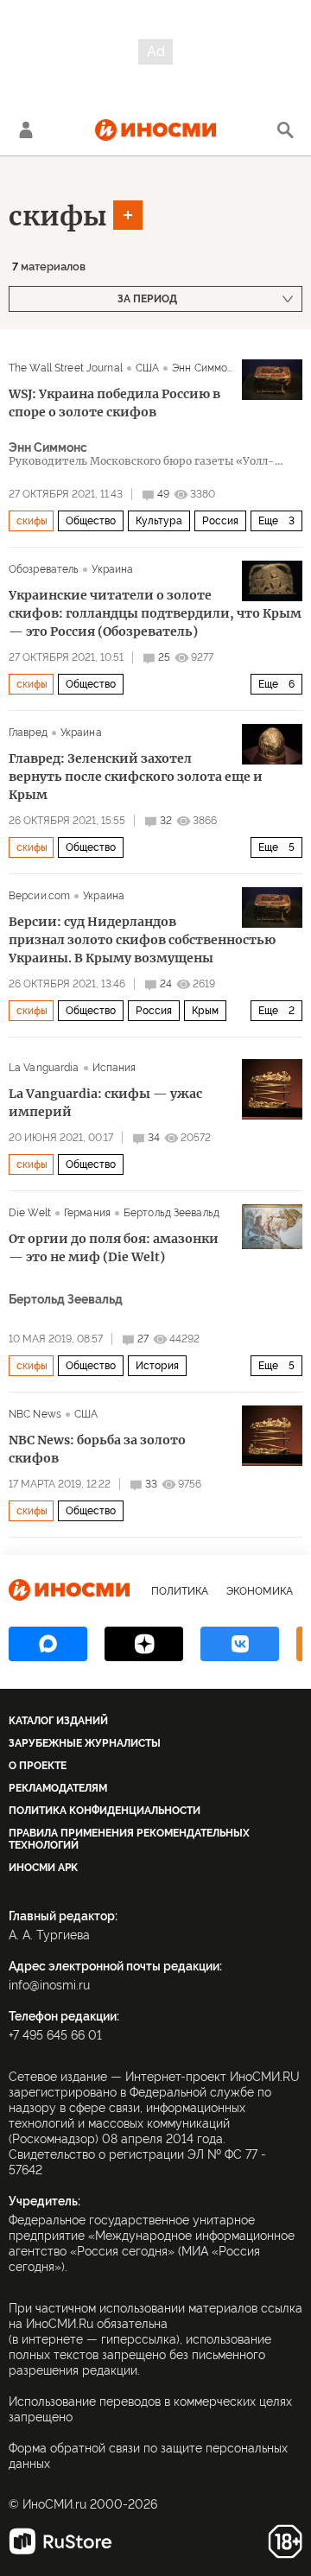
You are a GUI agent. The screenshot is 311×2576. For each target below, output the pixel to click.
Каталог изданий (58, 1721)
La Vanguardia (44, 1068)
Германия (87, 1213)
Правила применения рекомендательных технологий (129, 1839)
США (147, 368)
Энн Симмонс (206, 368)
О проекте (38, 1766)
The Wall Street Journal (66, 368)
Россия (220, 521)
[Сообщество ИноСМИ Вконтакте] (240, 1644)
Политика (180, 1591)
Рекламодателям (58, 1788)
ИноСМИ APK (43, 1868)
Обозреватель (44, 569)
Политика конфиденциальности (105, 1811)
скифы (58, 216)
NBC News (35, 1414)
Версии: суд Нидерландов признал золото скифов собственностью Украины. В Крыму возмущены (142, 940)
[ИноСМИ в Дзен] (144, 1644)
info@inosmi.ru (49, 1985)
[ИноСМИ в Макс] (48, 1644)
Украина (112, 569)
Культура (159, 521)
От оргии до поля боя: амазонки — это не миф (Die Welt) (114, 1248)
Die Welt (30, 1213)
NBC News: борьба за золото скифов (97, 1449)
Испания (114, 1068)
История (157, 1366)
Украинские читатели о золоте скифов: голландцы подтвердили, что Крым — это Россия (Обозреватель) (155, 613)
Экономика (260, 1591)
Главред (28, 733)
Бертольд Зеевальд (171, 1213)
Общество (91, 521)
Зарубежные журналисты (85, 1743)
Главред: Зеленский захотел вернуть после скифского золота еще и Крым (136, 777)
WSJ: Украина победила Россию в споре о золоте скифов (114, 403)
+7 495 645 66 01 (55, 2035)
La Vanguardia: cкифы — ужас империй (105, 1103)
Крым (205, 1011)
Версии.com (39, 896)
